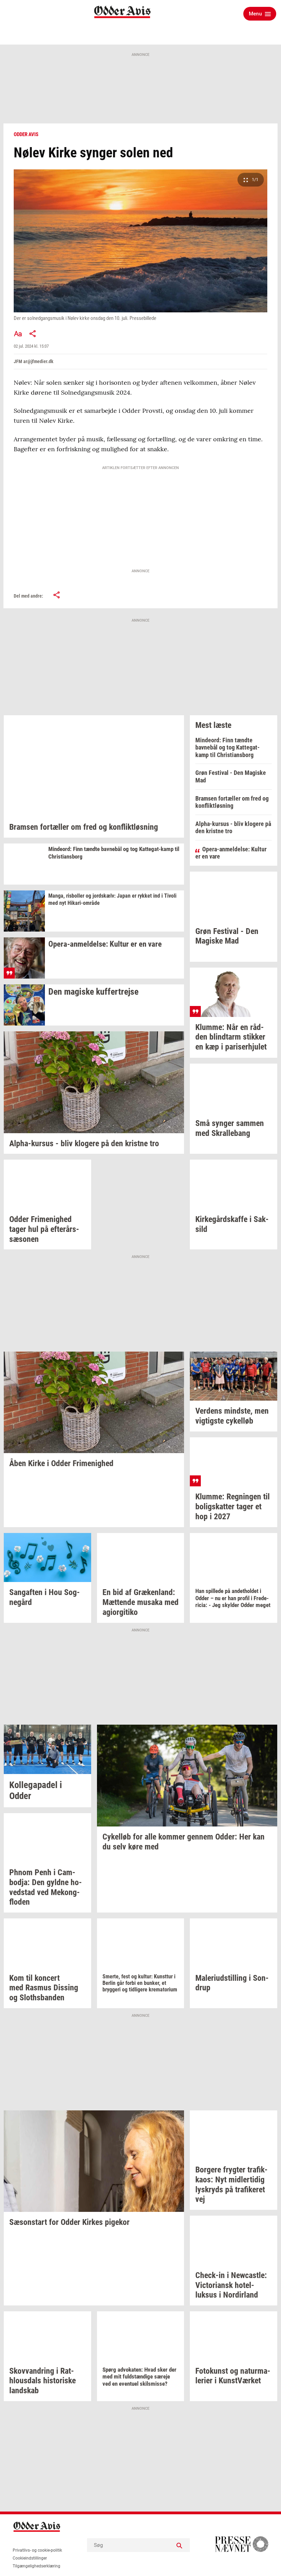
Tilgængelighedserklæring (36, 2566)
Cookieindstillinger (30, 2558)
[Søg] (180, 2545)
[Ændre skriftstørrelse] (18, 334)
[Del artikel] (33, 334)
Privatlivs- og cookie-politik (37, 2550)
